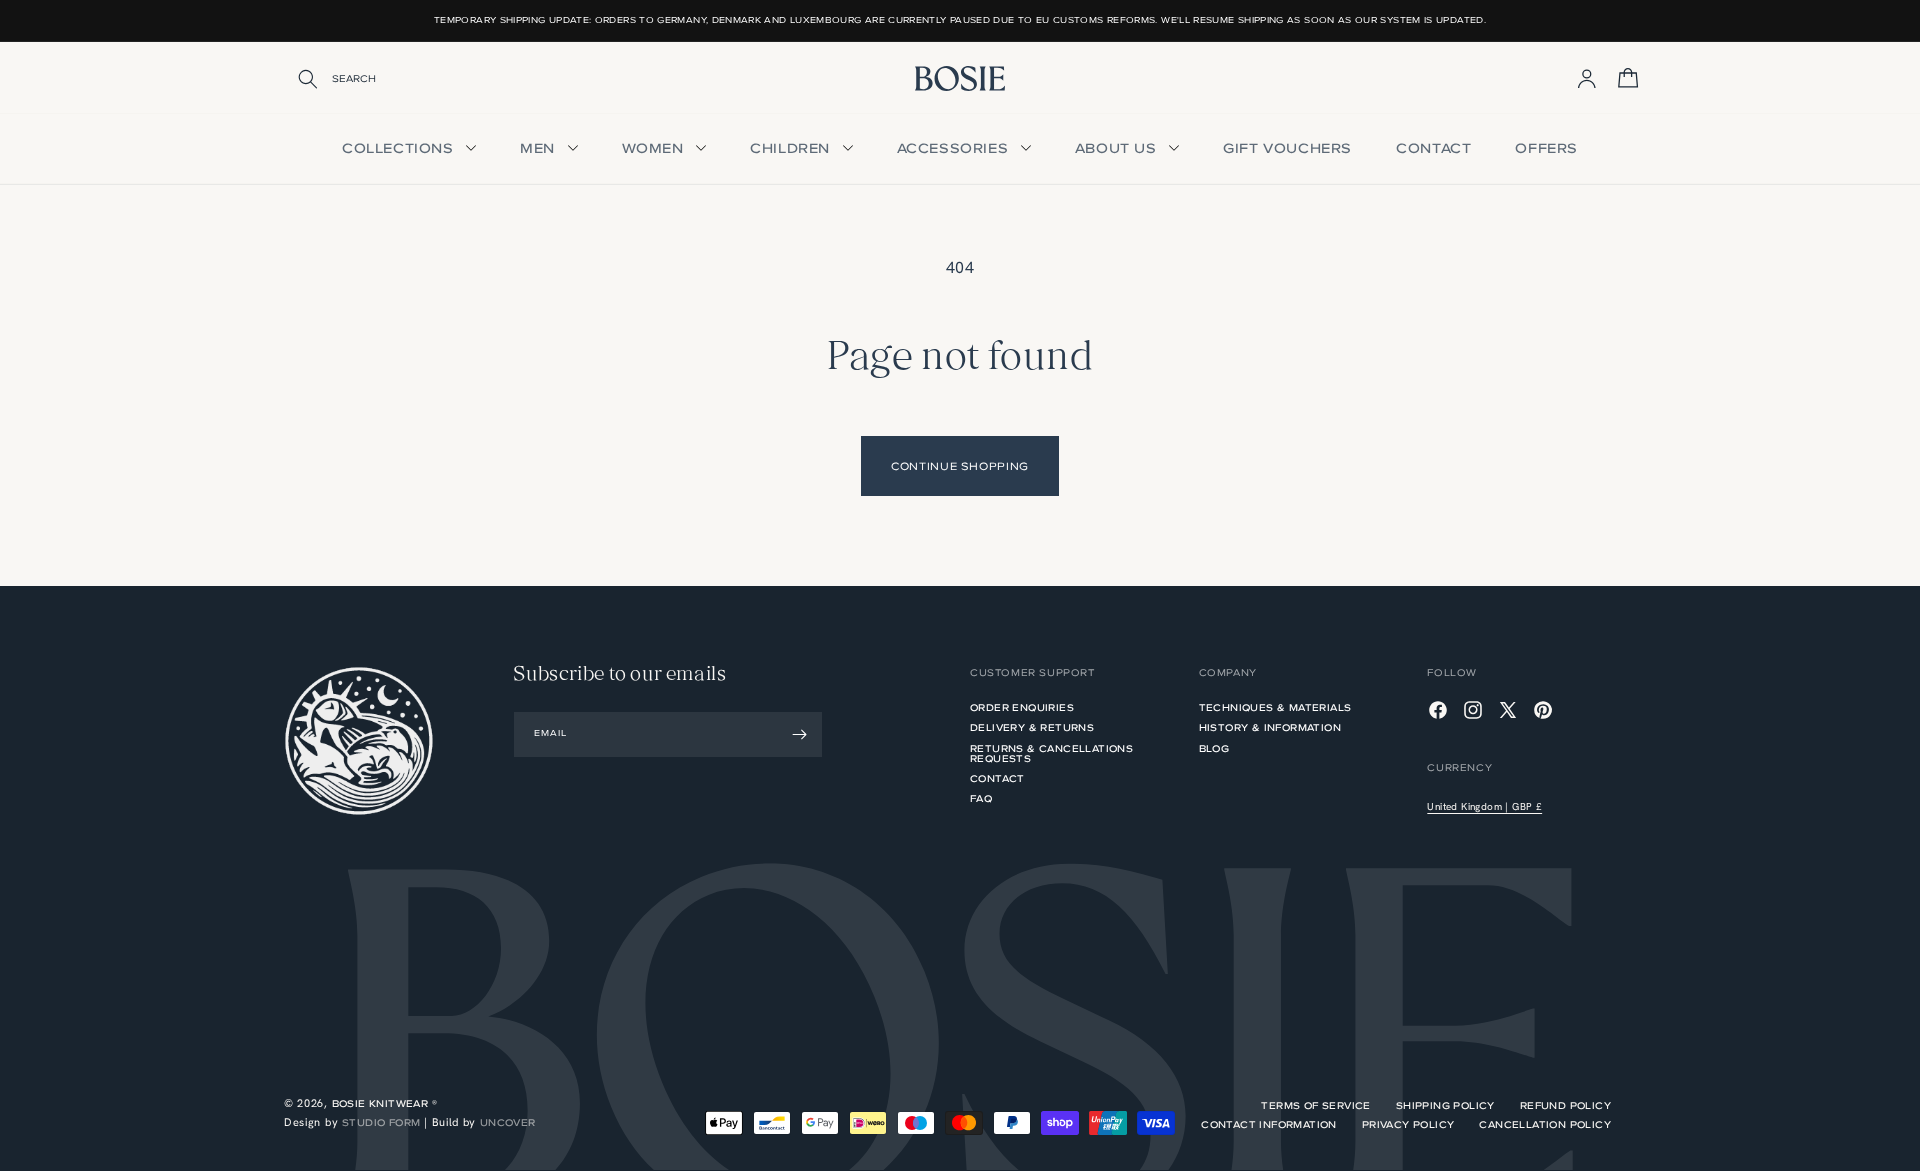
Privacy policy (1408, 1125)
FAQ (981, 798)
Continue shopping (960, 466)
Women (655, 148)
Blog (1214, 748)
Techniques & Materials (1275, 709)
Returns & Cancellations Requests (1051, 753)
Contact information (1269, 1125)
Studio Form (381, 1122)
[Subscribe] (800, 734)
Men (539, 148)
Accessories (955, 148)
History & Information (1270, 727)
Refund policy (1565, 1106)
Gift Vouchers (1287, 148)
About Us (1118, 148)
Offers (1546, 148)
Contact (1433, 148)
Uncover (508, 1122)
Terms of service (1315, 1106)
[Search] (295, 79)
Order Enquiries (1022, 709)
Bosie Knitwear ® (384, 1103)
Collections (400, 148)
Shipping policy (1445, 1106)
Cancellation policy (1545, 1125)
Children (792, 148)
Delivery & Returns (1032, 727)
